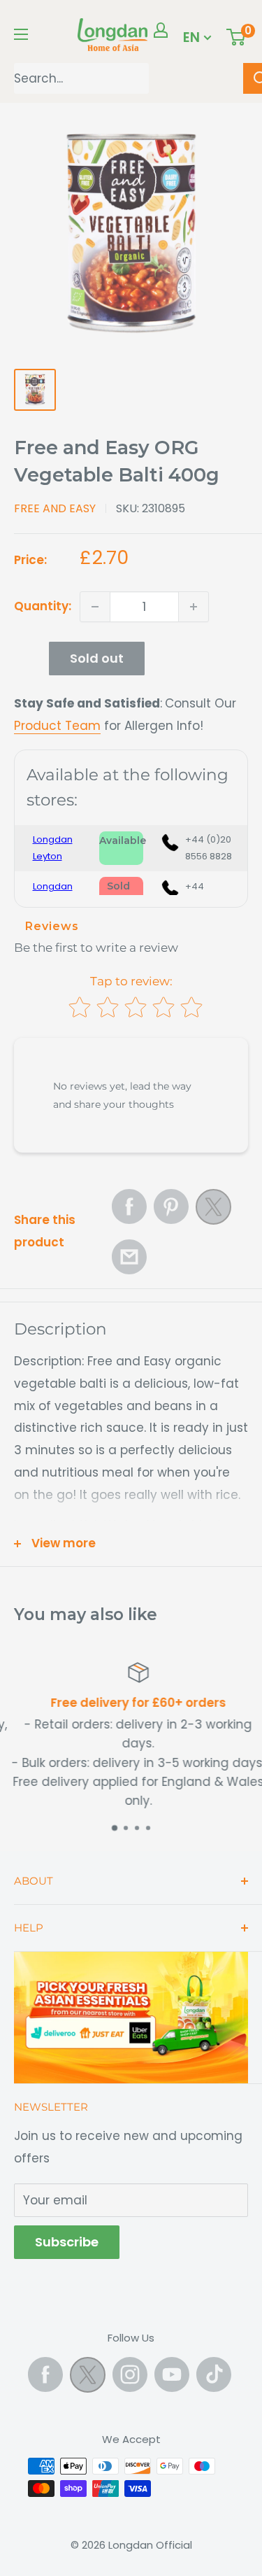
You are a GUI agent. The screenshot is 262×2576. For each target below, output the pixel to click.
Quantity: (43, 606)
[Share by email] (129, 1257)
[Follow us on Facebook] (45, 2374)
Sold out (97, 658)
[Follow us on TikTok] (214, 2374)
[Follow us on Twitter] (88, 2378)
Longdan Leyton (53, 848)
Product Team (57, 726)
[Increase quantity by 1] (194, 607)
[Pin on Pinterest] (171, 1206)
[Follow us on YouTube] (172, 2374)
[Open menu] (21, 34)
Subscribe (67, 2242)
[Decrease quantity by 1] (95, 607)
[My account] (161, 30)
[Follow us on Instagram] (130, 2374)
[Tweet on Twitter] (213, 1211)
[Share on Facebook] (129, 1206)
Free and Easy (55, 508)
